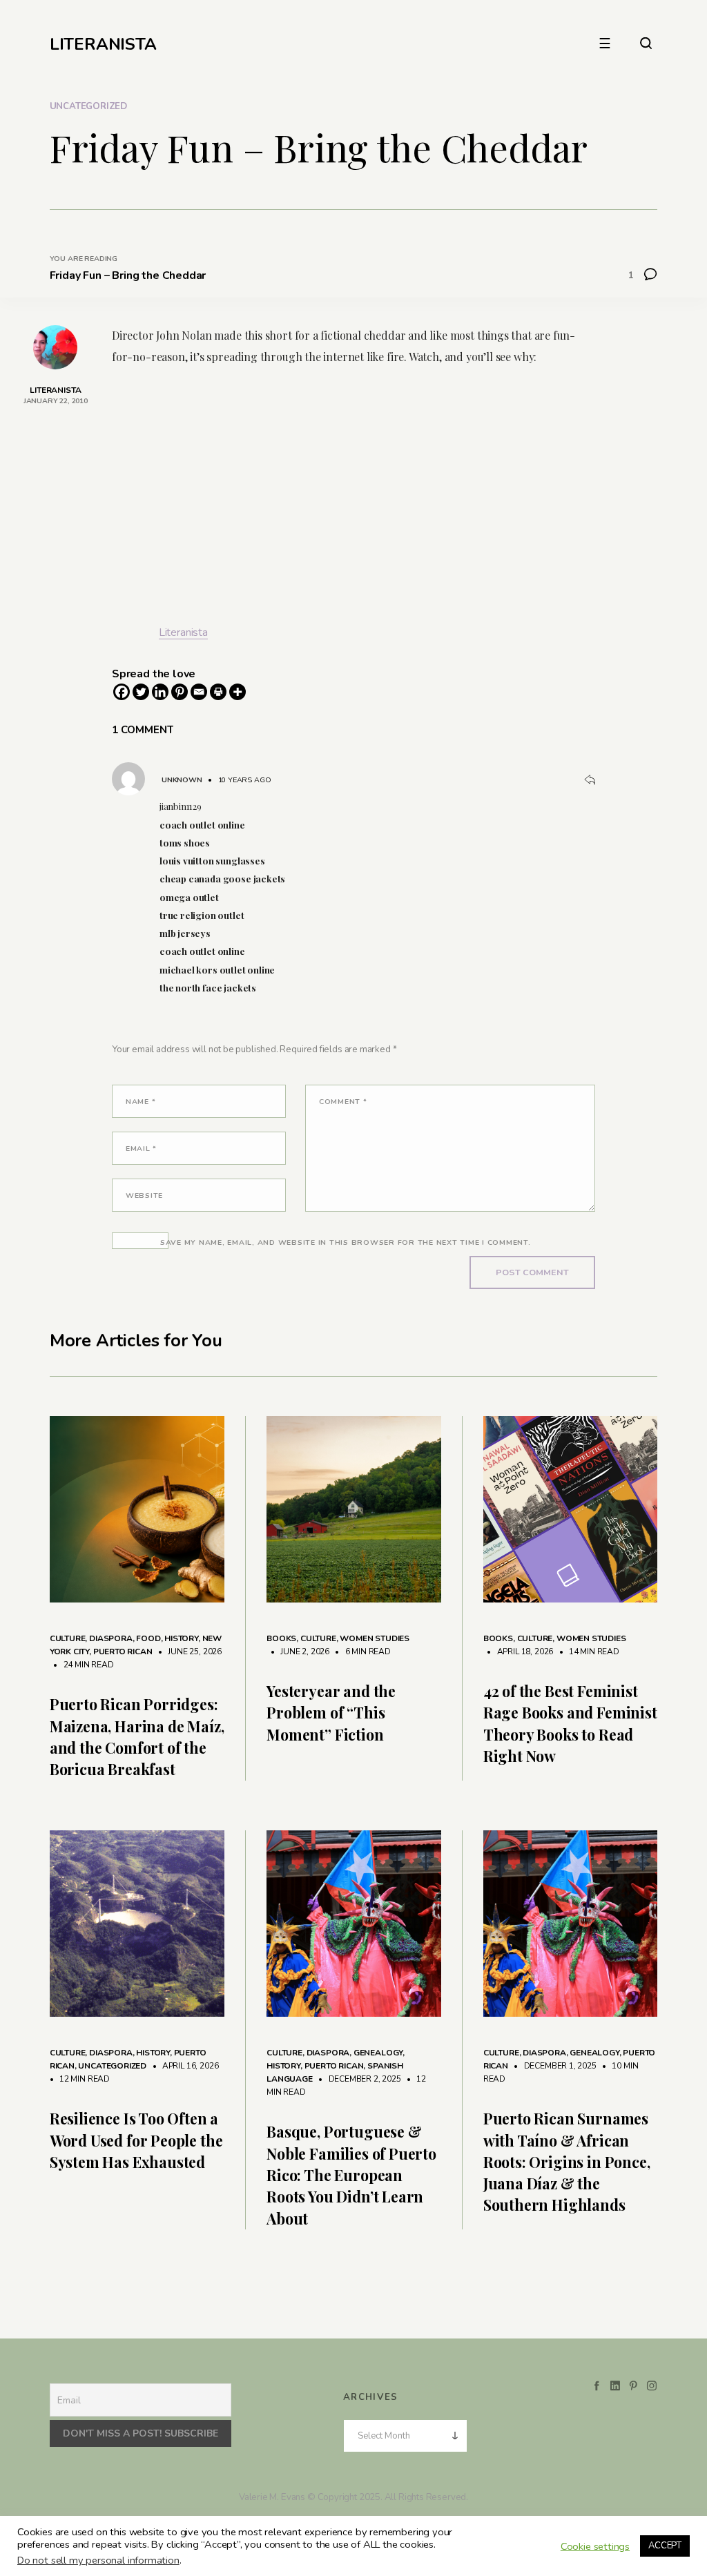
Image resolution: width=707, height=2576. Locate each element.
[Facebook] (122, 692)
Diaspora (111, 1638)
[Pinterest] (180, 692)
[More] (238, 692)
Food (148, 1638)
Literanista (183, 632)
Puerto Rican (123, 1652)
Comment (343, 1102)
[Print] (218, 692)
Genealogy (378, 2053)
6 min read (361, 1652)
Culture (68, 1638)
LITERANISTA (103, 44)
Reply (590, 780)
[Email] (199, 692)
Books (281, 1638)
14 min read (587, 1652)
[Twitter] (141, 692)
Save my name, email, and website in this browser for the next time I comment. (346, 1242)
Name (141, 1102)
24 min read (82, 1665)
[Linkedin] (160, 692)
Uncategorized (88, 106)
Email (141, 1149)
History (181, 1638)
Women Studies (375, 1638)
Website (144, 1195)
